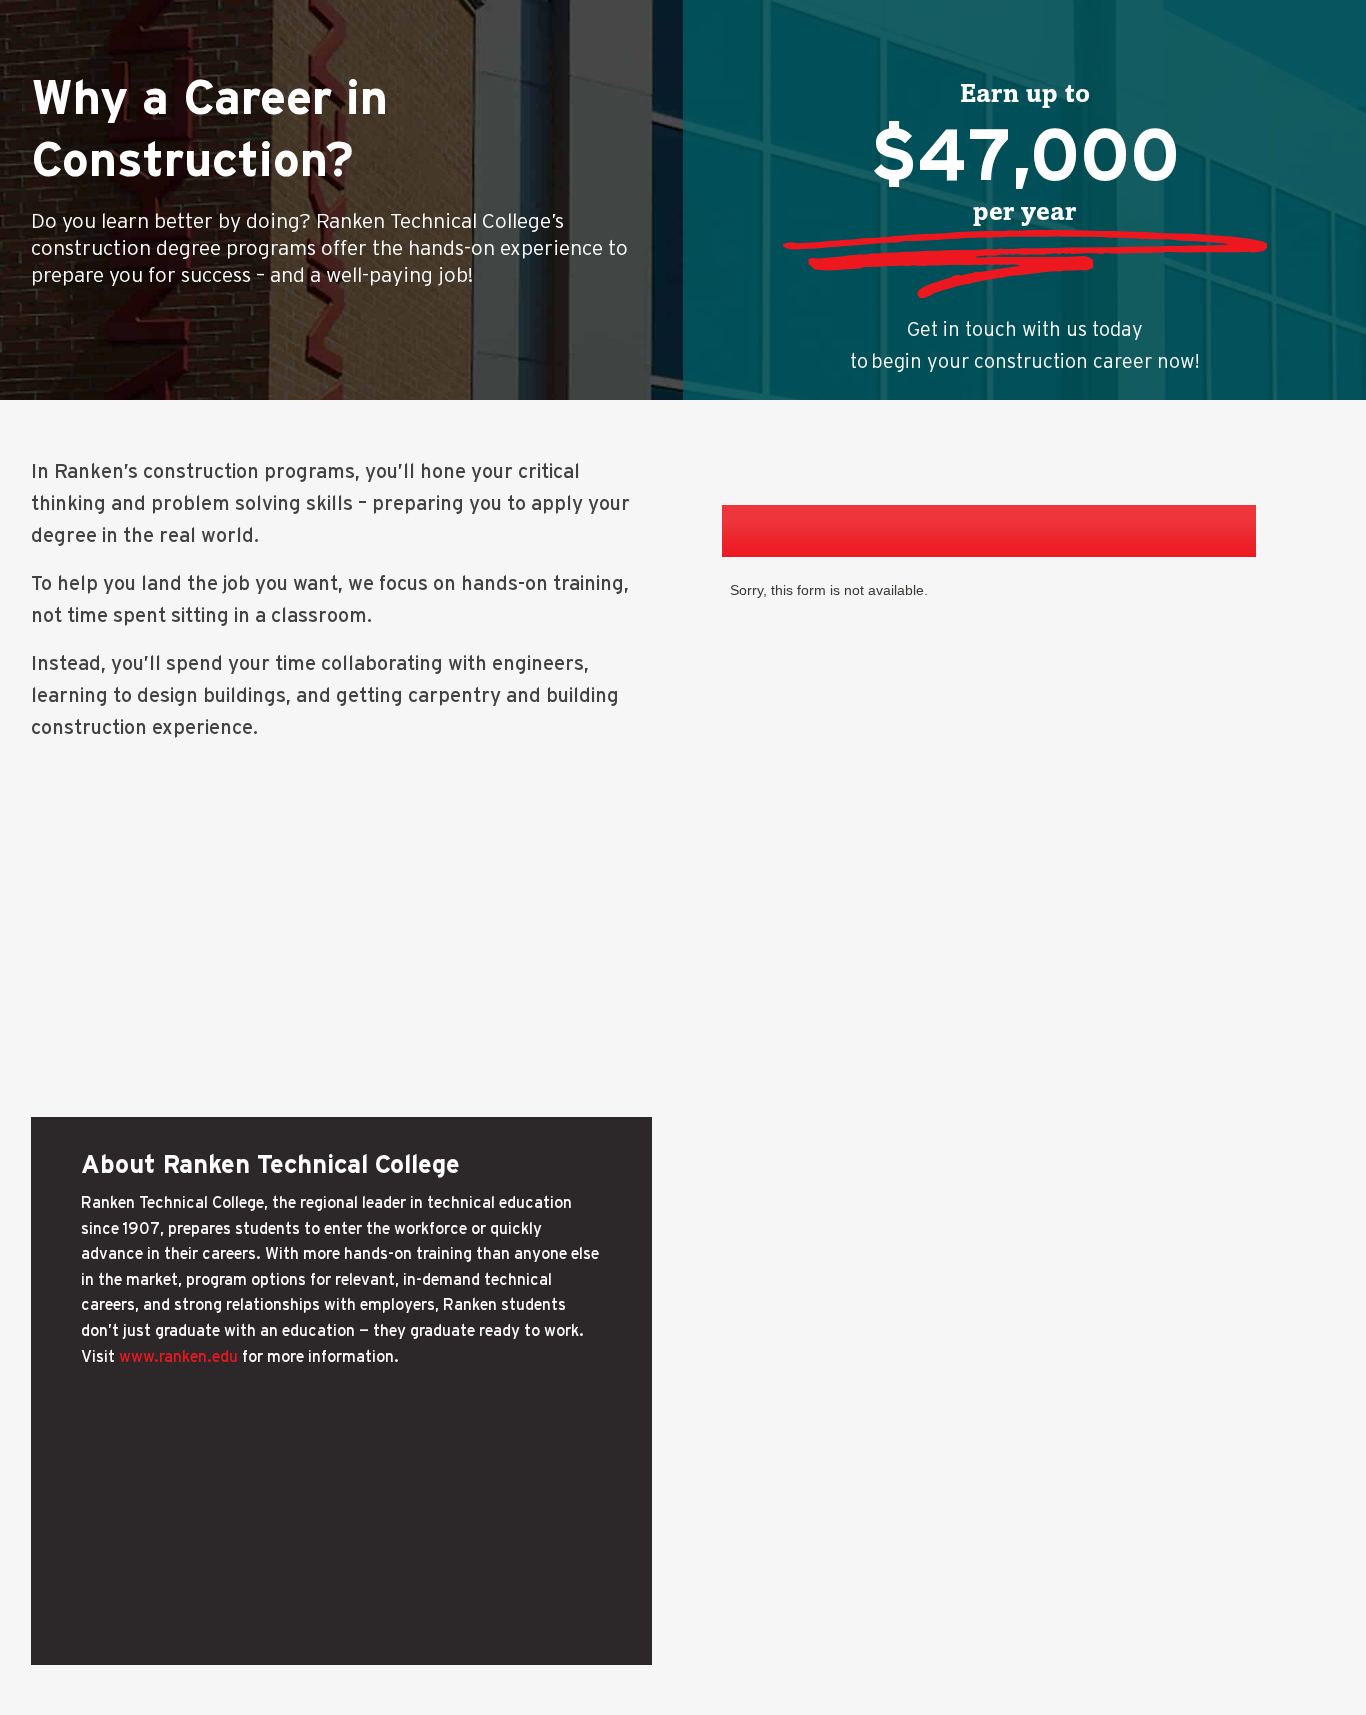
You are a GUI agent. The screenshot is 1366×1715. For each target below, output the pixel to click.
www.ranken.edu (178, 1356)
